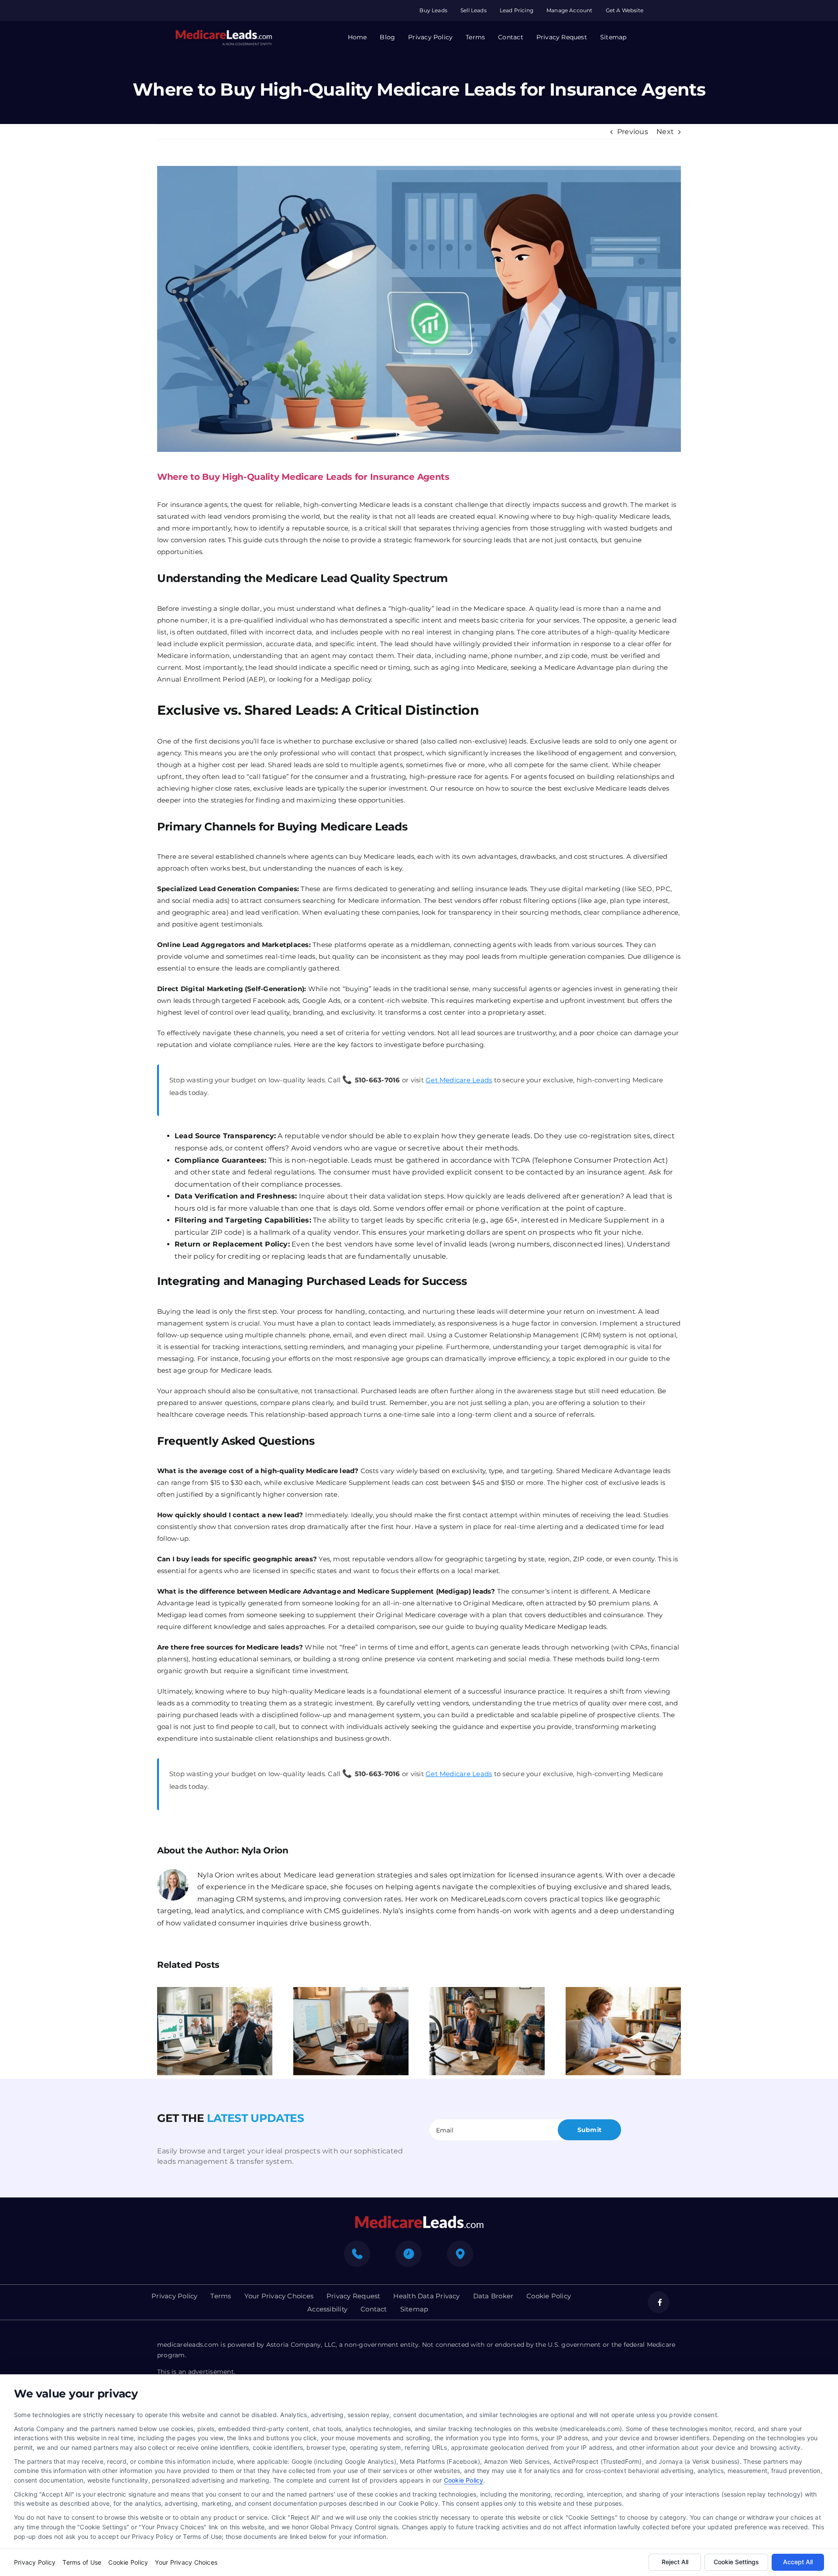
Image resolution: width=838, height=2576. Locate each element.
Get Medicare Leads (459, 1080)
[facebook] (659, 2302)
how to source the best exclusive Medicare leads (566, 788)
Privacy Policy (35, 2562)
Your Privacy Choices (186, 2562)
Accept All (798, 2562)
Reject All (675, 2562)
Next (665, 132)
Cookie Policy (464, 2480)
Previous (633, 132)
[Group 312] (223, 33)
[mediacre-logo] (419, 2218)
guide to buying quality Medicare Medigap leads (526, 1627)
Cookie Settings (736, 2562)
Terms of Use (82, 2562)
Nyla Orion (265, 1850)
